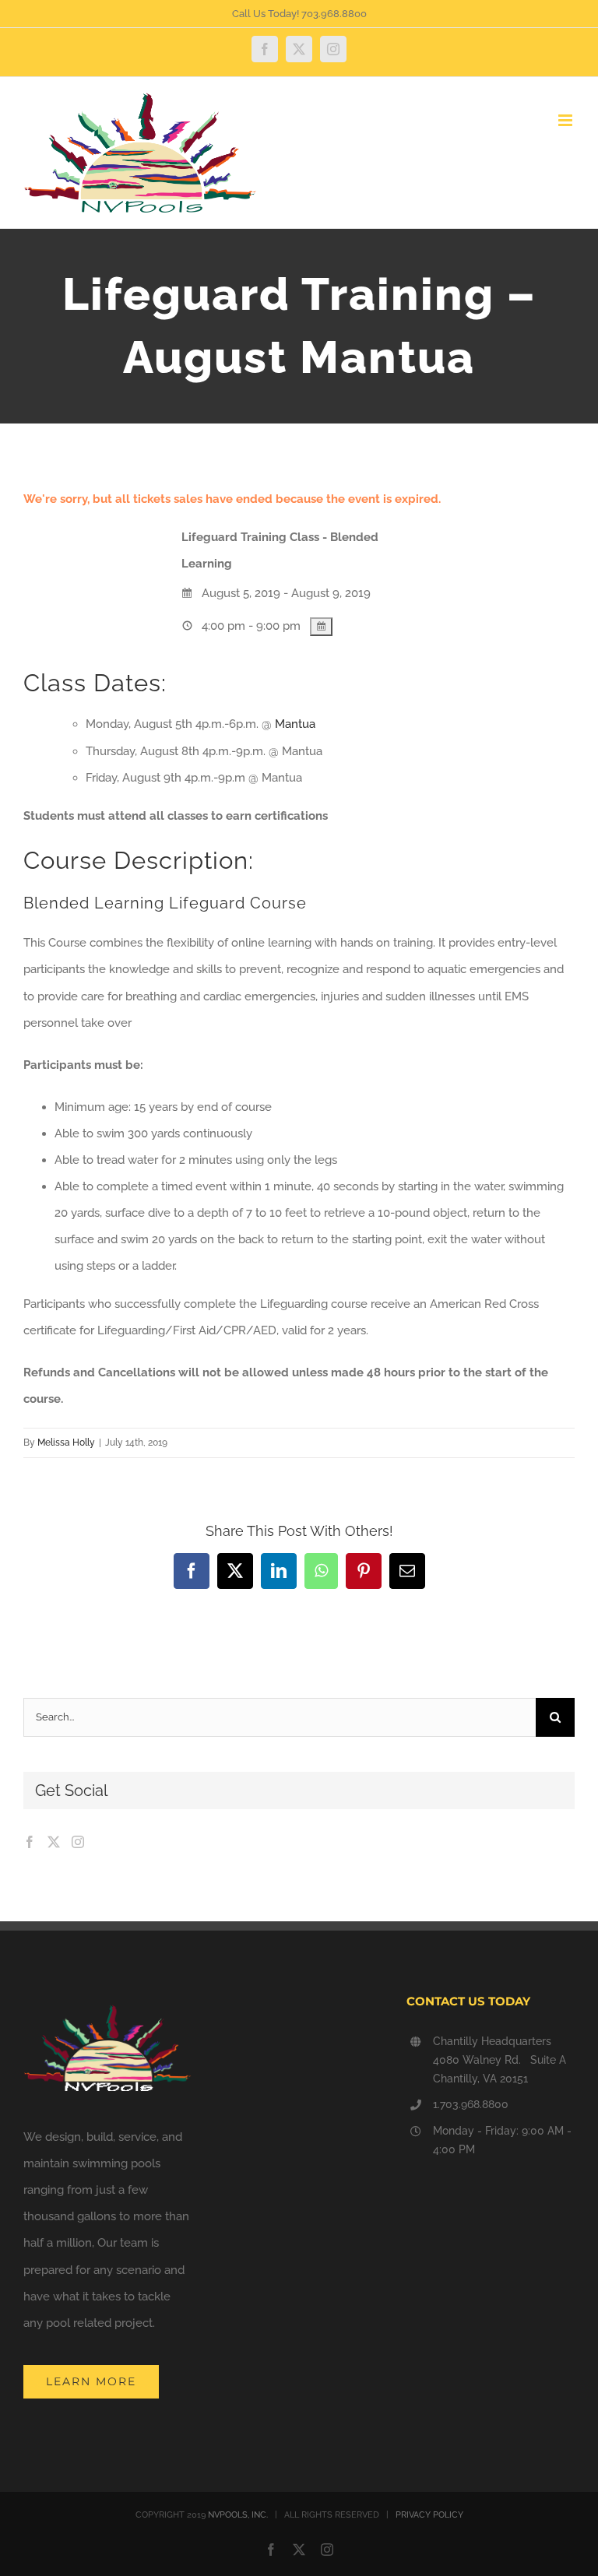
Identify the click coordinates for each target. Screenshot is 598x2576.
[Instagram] (78, 1842)
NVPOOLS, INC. (238, 2515)
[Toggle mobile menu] (566, 120)
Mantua (295, 724)
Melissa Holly (66, 1443)
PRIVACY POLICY (429, 2515)
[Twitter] (54, 1842)
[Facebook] (30, 1842)
